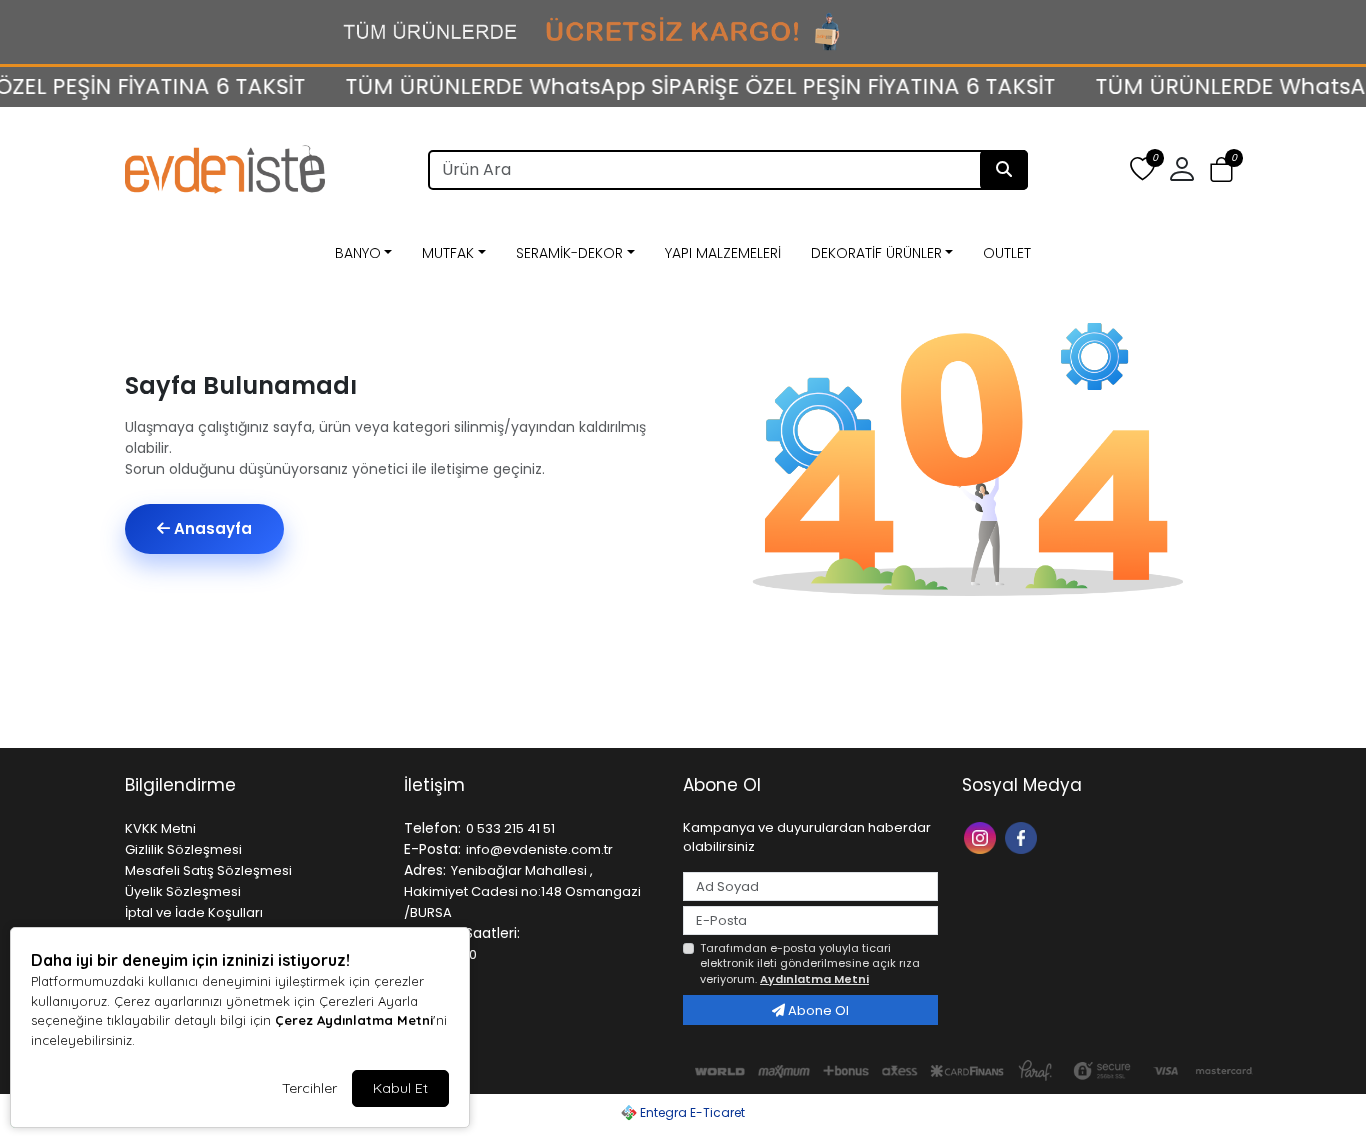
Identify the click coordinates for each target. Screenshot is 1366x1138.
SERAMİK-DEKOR (569, 253)
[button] (1221, 170)
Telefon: (432, 828)
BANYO (358, 253)
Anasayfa (211, 528)
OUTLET (1007, 253)
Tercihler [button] (309, 1088)
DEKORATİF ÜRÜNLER (876, 253)
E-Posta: (432, 849)
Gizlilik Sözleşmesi (183, 849)
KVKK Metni (160, 828)
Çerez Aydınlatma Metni (354, 1020)
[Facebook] (1023, 836)
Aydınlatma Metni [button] (814, 979)
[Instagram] (982, 836)
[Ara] (1004, 170)
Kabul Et (400, 1088)
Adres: (425, 870)
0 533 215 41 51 (510, 828)
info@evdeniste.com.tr (539, 849)
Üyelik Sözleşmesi (183, 891)
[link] (683, 32)
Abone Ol (817, 1010)
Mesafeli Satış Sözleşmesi (208, 870)
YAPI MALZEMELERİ (723, 253)
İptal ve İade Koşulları (194, 912)
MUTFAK (448, 253)
